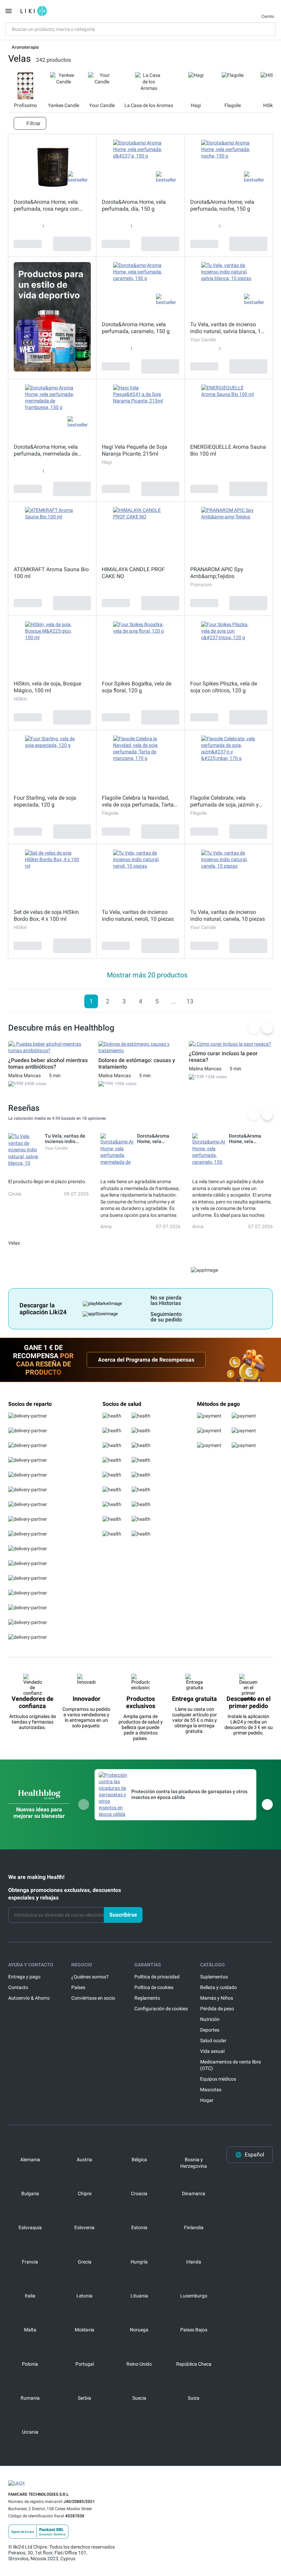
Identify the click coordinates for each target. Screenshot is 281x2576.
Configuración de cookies (161, 2009)
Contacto (18, 1987)
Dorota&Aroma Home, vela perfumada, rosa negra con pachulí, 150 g (46, 205)
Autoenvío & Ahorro (29, 1998)
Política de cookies (154, 1987)
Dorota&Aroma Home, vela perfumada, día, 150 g (134, 205)
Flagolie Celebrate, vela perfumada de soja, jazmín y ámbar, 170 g (224, 801)
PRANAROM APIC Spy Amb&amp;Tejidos (217, 573)
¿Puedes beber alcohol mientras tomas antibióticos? (48, 1063)
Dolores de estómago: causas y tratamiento (137, 1063)
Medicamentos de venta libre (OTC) (230, 2065)
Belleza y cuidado (218, 1987)
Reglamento (147, 1998)
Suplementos (214, 1977)
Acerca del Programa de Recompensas (146, 1360)
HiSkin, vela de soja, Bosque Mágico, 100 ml (47, 687)
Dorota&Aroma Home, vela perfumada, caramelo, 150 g (136, 328)
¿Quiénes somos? (90, 1977)
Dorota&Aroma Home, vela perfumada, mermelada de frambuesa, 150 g (46, 450)
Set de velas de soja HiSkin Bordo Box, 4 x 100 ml (46, 915)
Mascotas (211, 2090)
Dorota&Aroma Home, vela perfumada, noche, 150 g (222, 205)
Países (78, 1987)
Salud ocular (213, 2040)
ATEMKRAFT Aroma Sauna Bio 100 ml (51, 573)
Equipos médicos (218, 2079)
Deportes (210, 2030)
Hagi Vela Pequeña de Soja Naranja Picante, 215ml (135, 450)
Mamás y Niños (217, 1998)
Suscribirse (123, 1915)
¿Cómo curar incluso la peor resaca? (223, 1057)
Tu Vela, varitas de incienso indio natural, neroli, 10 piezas (138, 915)
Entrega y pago (24, 1977)
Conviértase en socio (93, 1998)
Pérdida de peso (217, 2009)
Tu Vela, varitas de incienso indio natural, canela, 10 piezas (228, 915)
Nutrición (210, 2019)
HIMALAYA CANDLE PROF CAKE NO (133, 573)
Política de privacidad (157, 1977)
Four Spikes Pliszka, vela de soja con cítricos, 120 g (224, 687)
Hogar (207, 2100)
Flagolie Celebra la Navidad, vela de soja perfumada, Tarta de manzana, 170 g (138, 801)
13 (190, 1001)
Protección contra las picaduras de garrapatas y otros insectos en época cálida (189, 1794)
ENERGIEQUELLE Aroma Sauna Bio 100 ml (228, 450)
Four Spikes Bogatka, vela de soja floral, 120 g (137, 687)
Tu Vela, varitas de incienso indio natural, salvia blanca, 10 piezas (227, 328)
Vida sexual (212, 2051)
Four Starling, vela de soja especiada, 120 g (45, 801)
